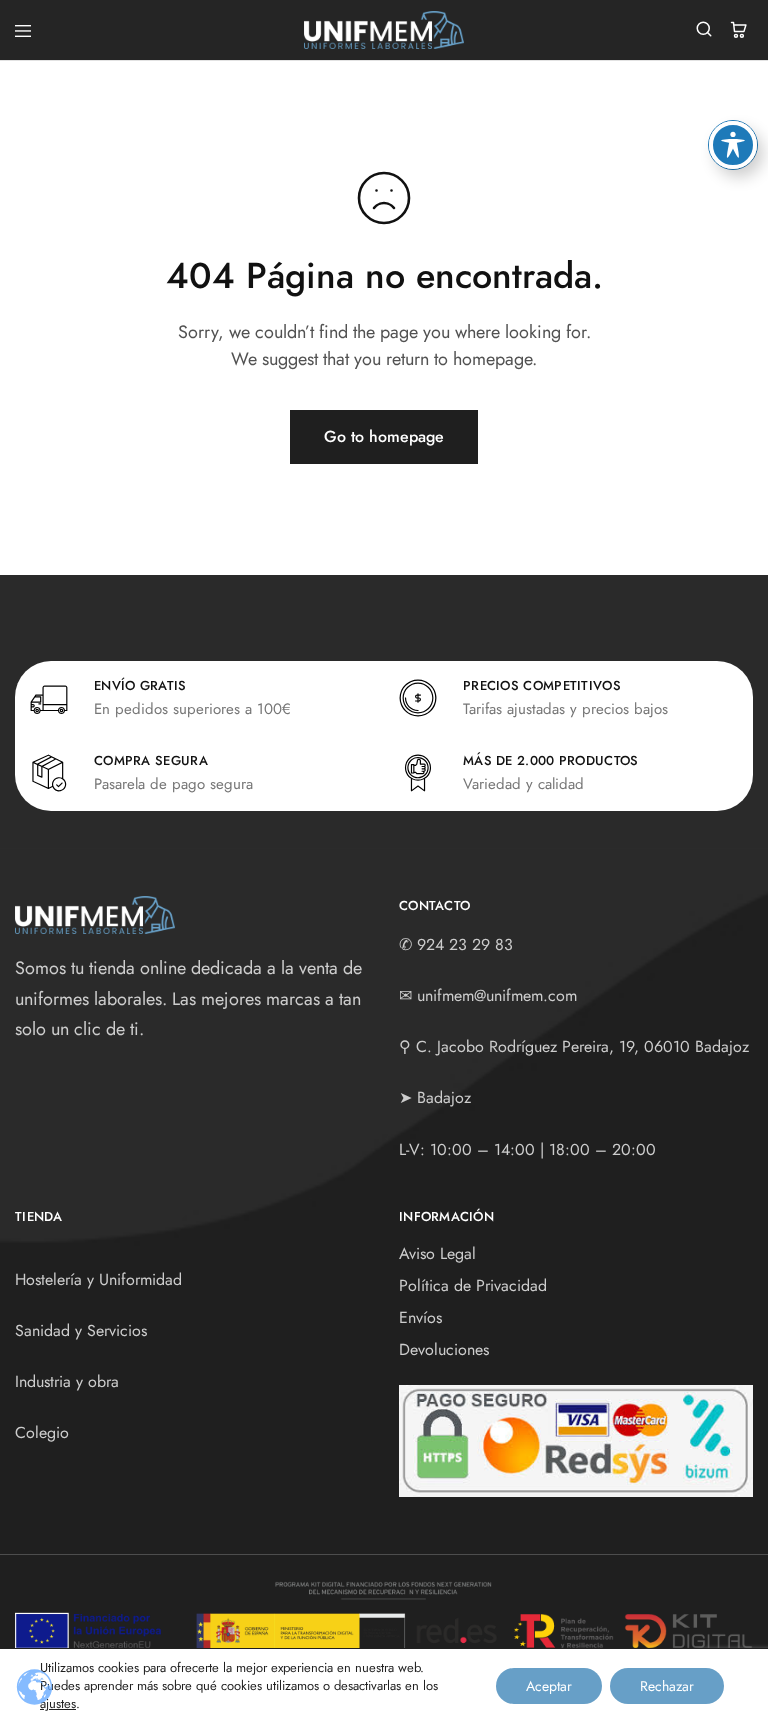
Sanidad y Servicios (81, 1330)
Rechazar (667, 1686)
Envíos (420, 1317)
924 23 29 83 (465, 944)
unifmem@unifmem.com (497, 995)
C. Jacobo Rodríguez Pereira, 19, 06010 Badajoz (582, 1046)
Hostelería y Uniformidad (98, 1279)
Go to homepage (384, 436)
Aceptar (549, 1686)
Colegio (42, 1432)
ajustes (58, 1704)
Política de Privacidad (473, 1285)
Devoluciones (444, 1349)
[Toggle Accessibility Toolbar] (733, 145)
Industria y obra (67, 1381)
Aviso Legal (437, 1253)
